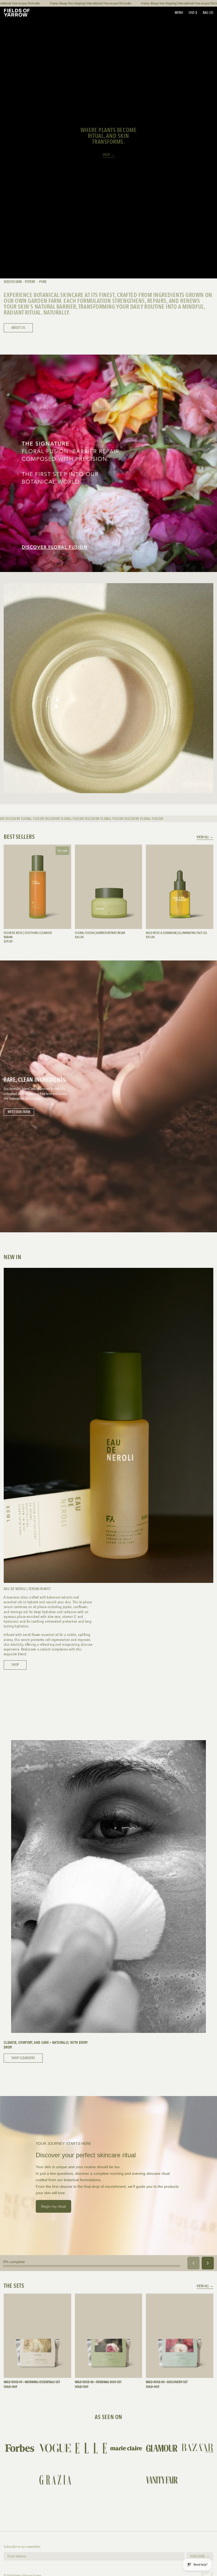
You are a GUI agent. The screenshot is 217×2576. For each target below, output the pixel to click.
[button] (208, 13)
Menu (179, 13)
